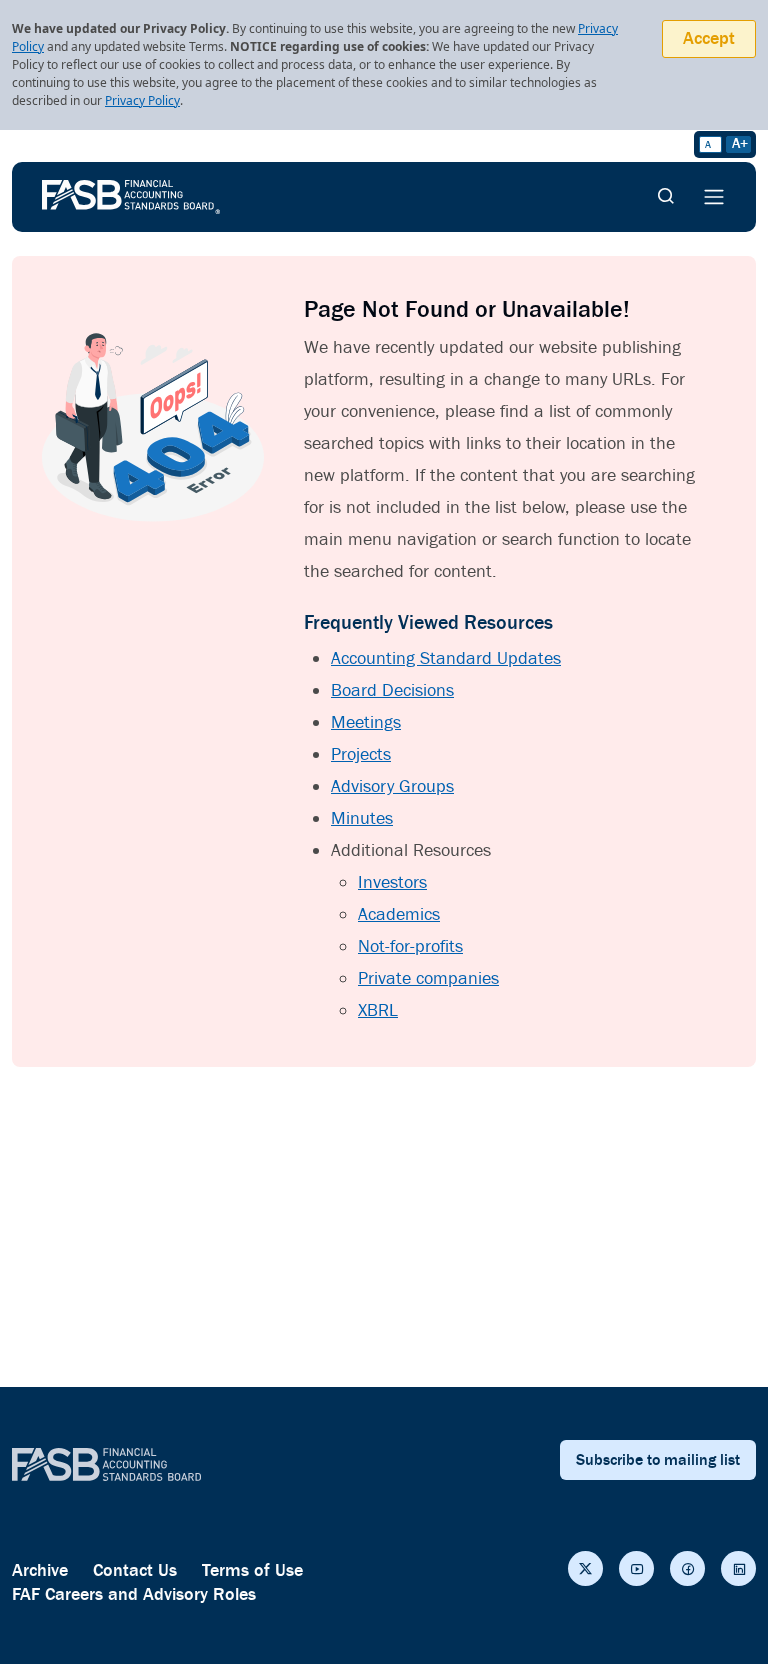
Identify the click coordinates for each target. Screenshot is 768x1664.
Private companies (428, 978)
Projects (361, 754)
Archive (40, 1570)
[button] (585, 1568)
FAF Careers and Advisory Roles (134, 1594)
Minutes (362, 818)
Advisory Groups (392, 786)
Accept (709, 38)
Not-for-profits (410, 946)
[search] (666, 197)
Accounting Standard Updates (446, 658)
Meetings (366, 722)
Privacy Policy (142, 100)
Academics (399, 914)
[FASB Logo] (131, 195)
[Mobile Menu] (714, 197)
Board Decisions (392, 690)
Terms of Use (252, 1570)
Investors (392, 882)
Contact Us (135, 1570)
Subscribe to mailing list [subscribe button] (658, 1460)
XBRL (378, 1010)
